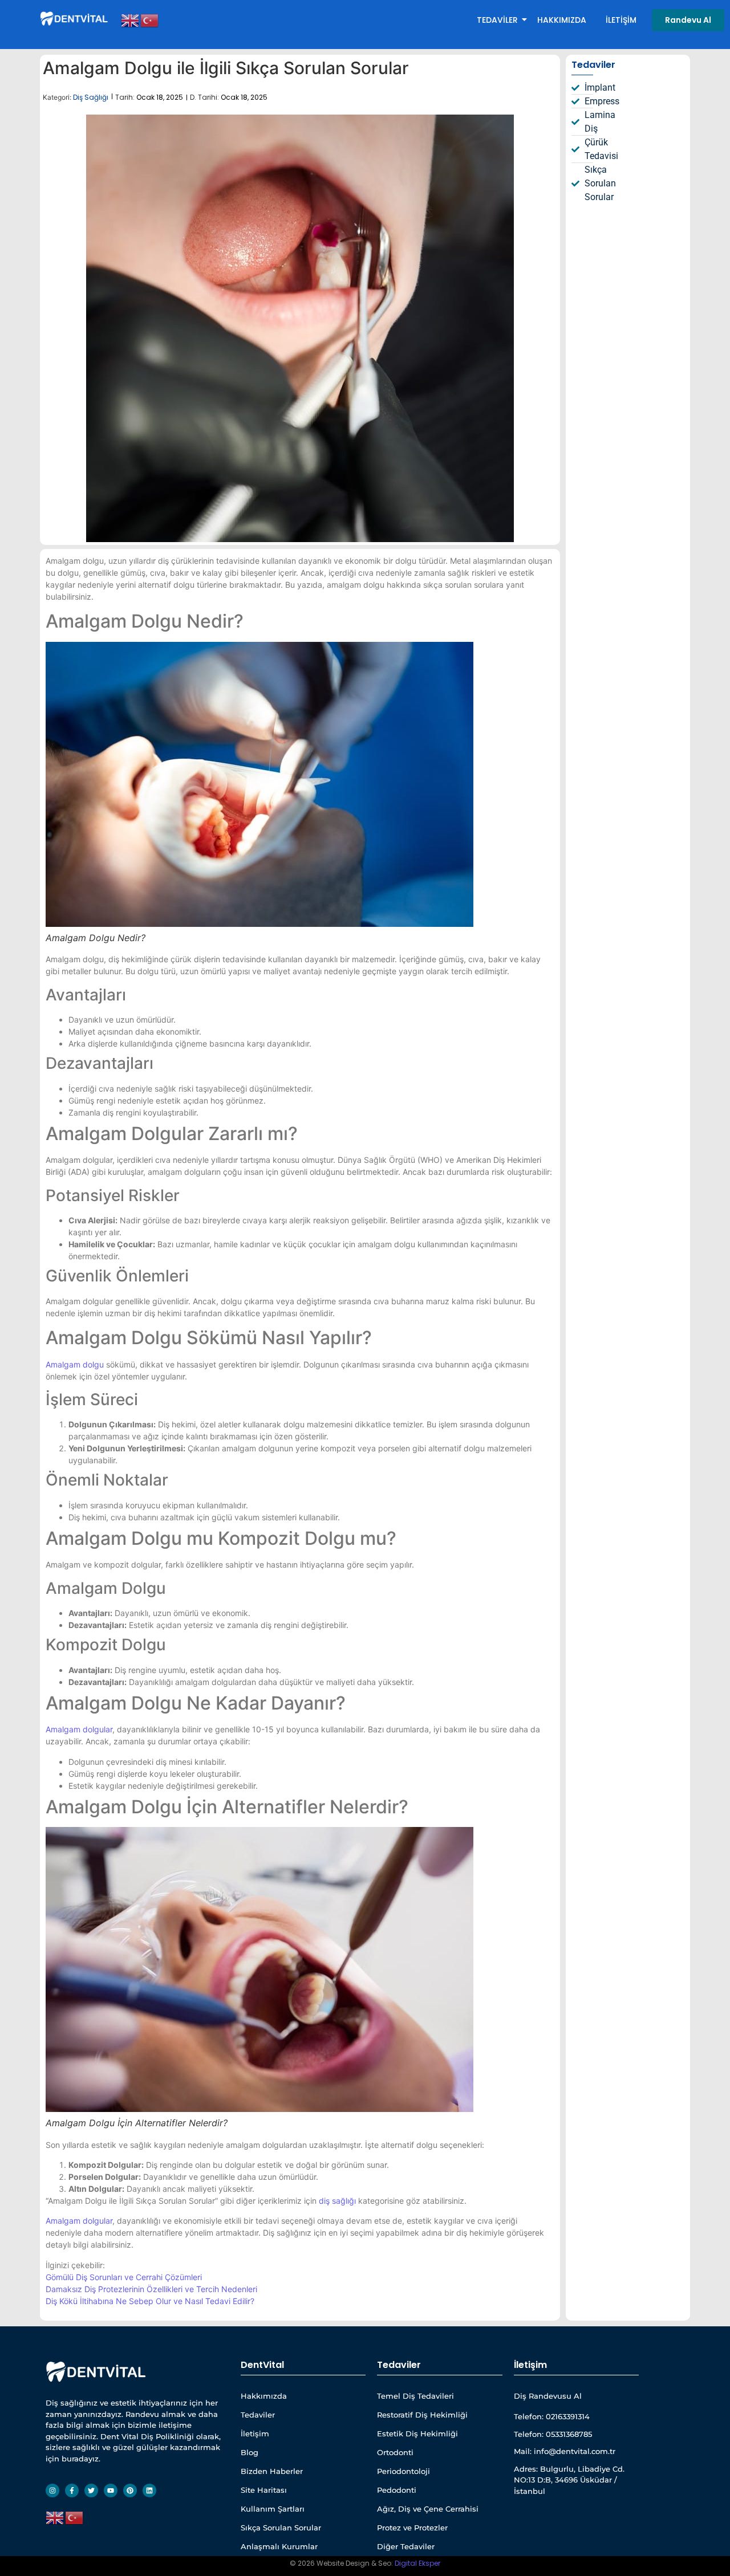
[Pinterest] (130, 2490)
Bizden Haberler (272, 2471)
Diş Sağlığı (91, 97)
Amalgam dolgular (79, 1729)
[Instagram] (52, 2490)
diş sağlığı (337, 2201)
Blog (250, 2452)
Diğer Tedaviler (406, 2546)
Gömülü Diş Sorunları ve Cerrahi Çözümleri (124, 2277)
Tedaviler (497, 20)
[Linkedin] (149, 2490)
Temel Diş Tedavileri (415, 2396)
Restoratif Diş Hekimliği (422, 2415)
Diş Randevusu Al (548, 2396)
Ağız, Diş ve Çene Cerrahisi (428, 2509)
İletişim (621, 20)
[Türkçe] (150, 19)
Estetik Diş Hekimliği (417, 2433)
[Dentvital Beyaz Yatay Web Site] (75, 18)
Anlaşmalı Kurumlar (279, 2546)
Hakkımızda (562, 20)
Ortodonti (395, 2452)
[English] (131, 19)
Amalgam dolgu (75, 1364)
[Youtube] (111, 2490)
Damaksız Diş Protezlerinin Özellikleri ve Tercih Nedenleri (151, 2289)
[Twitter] (91, 2490)
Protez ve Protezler (412, 2528)
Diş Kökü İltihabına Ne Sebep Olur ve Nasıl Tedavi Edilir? (150, 2301)
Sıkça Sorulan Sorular (281, 2528)
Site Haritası (264, 2490)
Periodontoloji (403, 2471)
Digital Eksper (417, 2563)
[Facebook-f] (72, 2490)
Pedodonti (397, 2490)
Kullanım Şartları (273, 2509)
